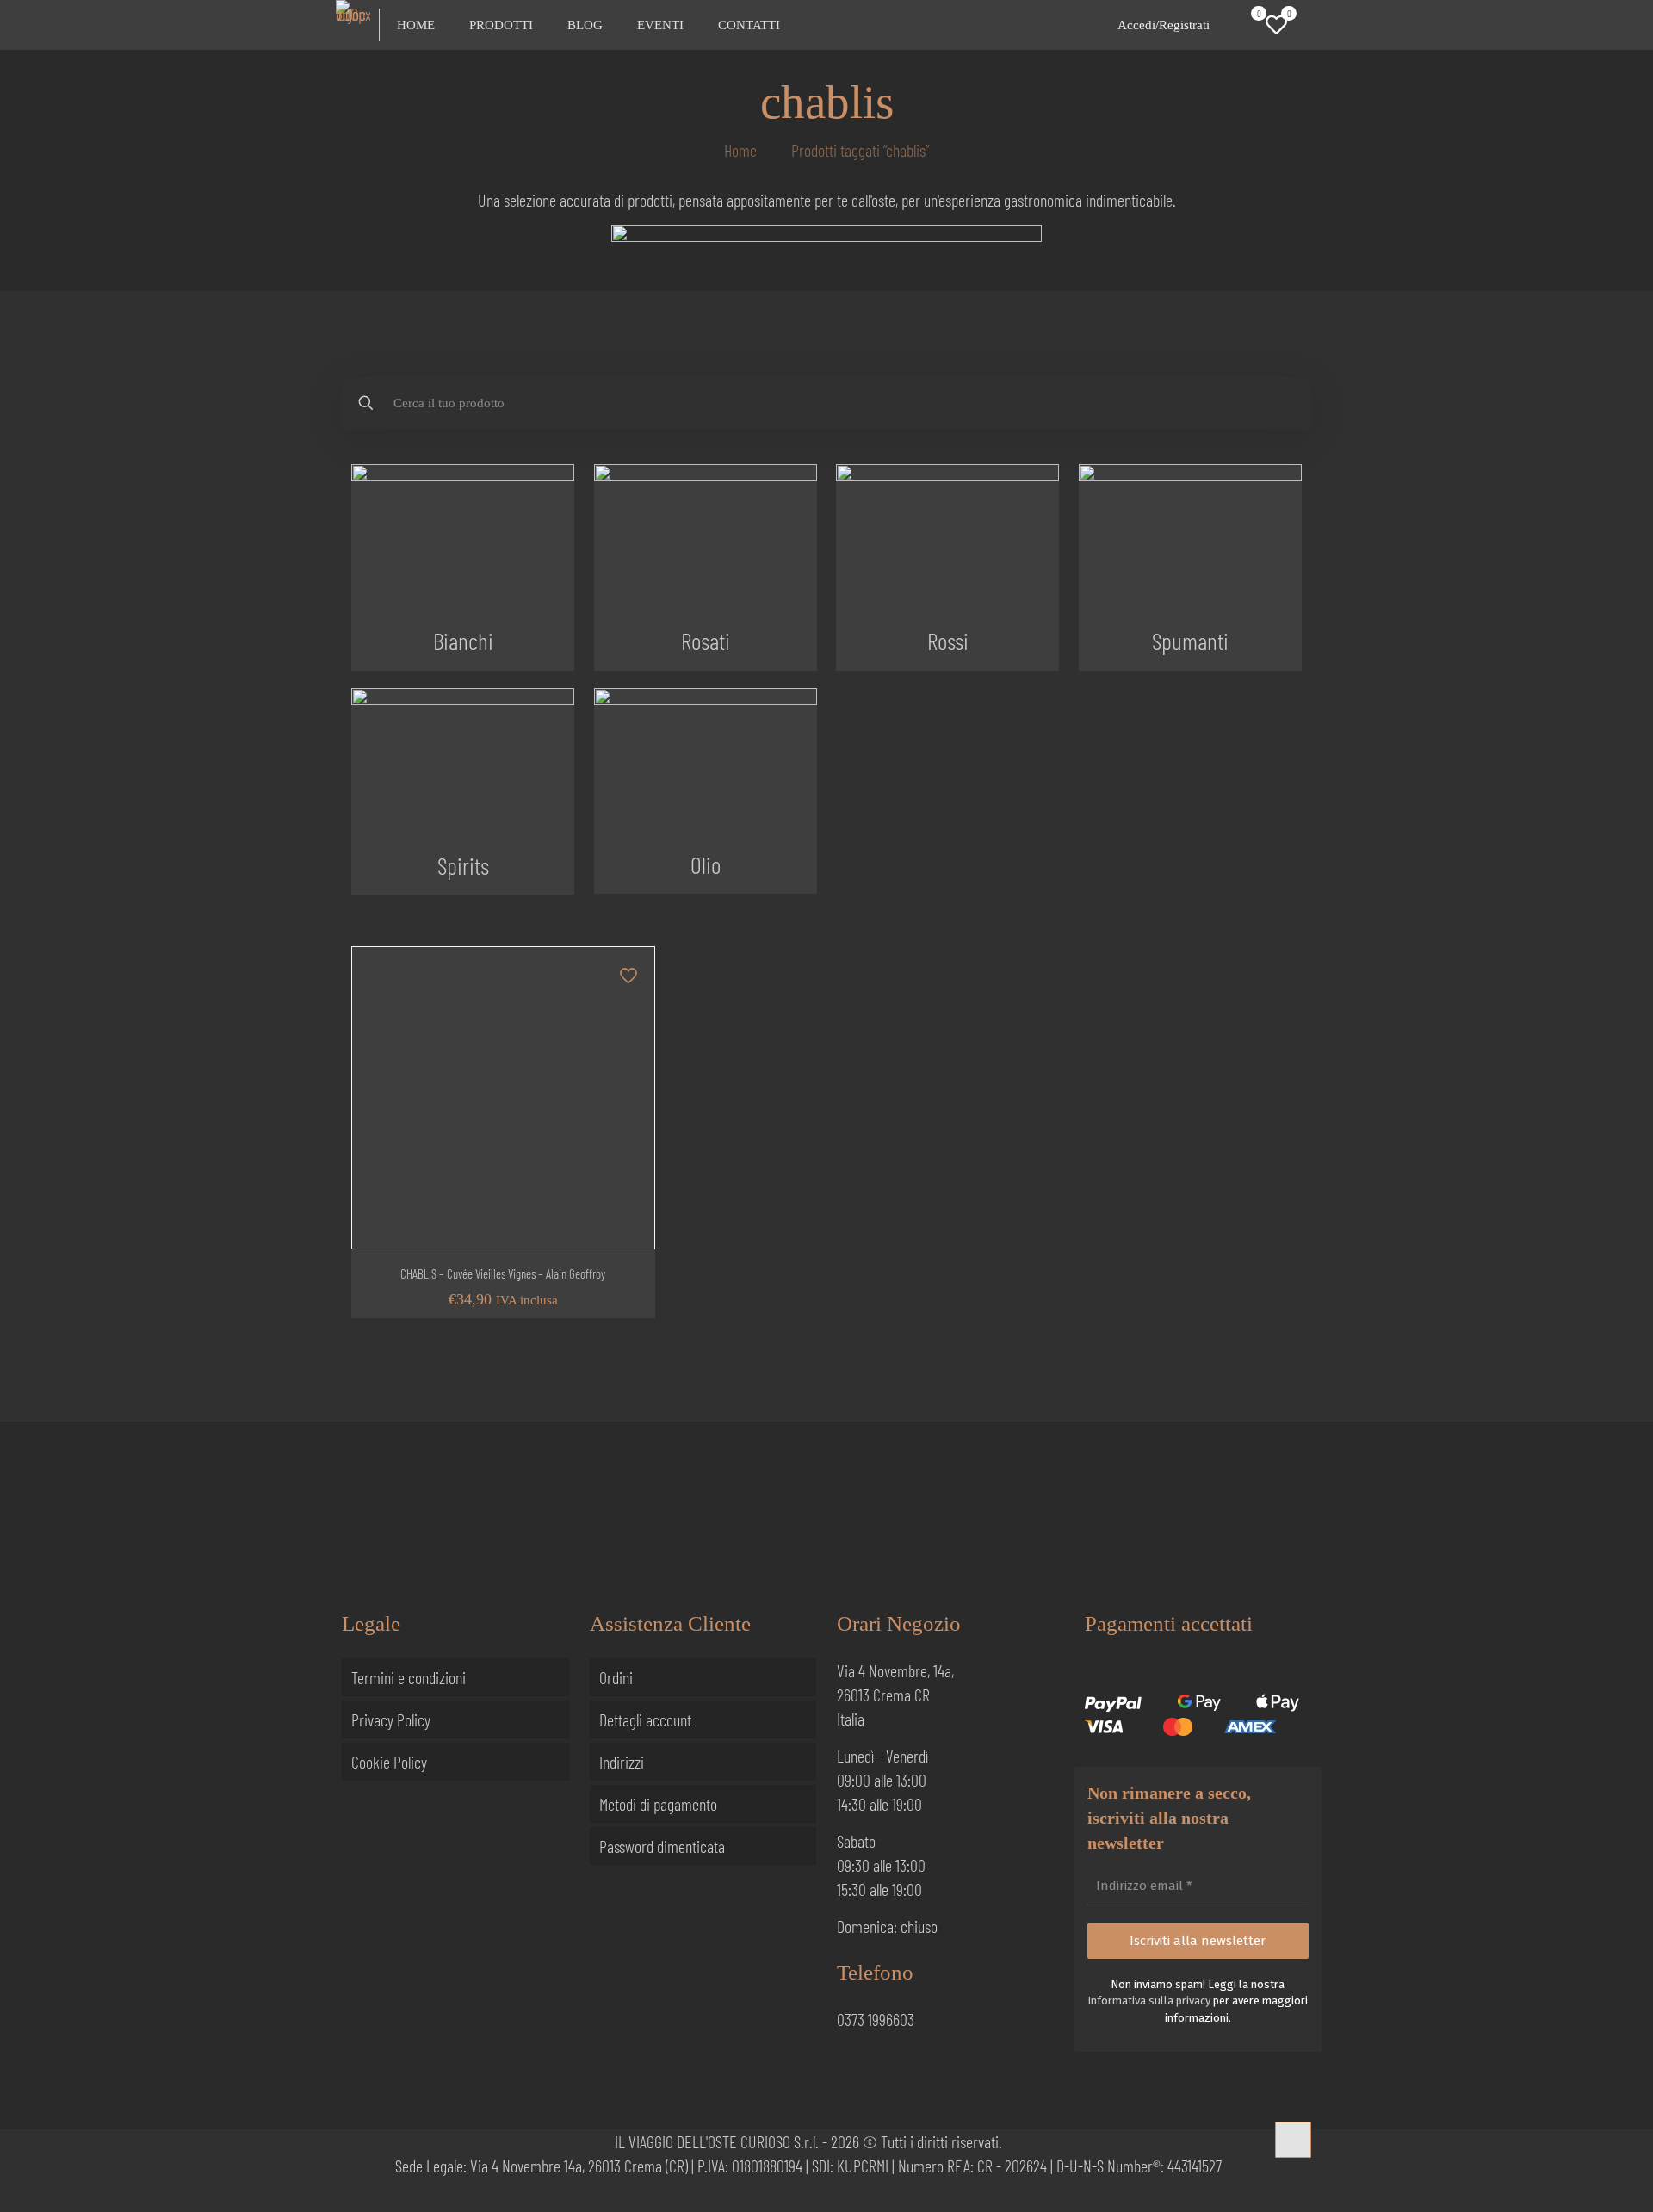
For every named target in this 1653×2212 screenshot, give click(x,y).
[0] (1246, 25)
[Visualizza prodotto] (630, 1008)
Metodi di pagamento (658, 1804)
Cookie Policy (389, 1762)
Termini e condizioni (409, 1677)
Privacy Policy (391, 1719)
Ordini (616, 1677)
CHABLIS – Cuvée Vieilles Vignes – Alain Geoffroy (503, 1273)
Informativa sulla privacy (1149, 2001)
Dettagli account (645, 1719)
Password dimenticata (662, 1846)
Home (740, 150)
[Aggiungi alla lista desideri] (630, 1045)
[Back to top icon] (1293, 2140)
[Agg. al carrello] (630, 971)
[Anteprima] (630, 1082)
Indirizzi (622, 1762)
